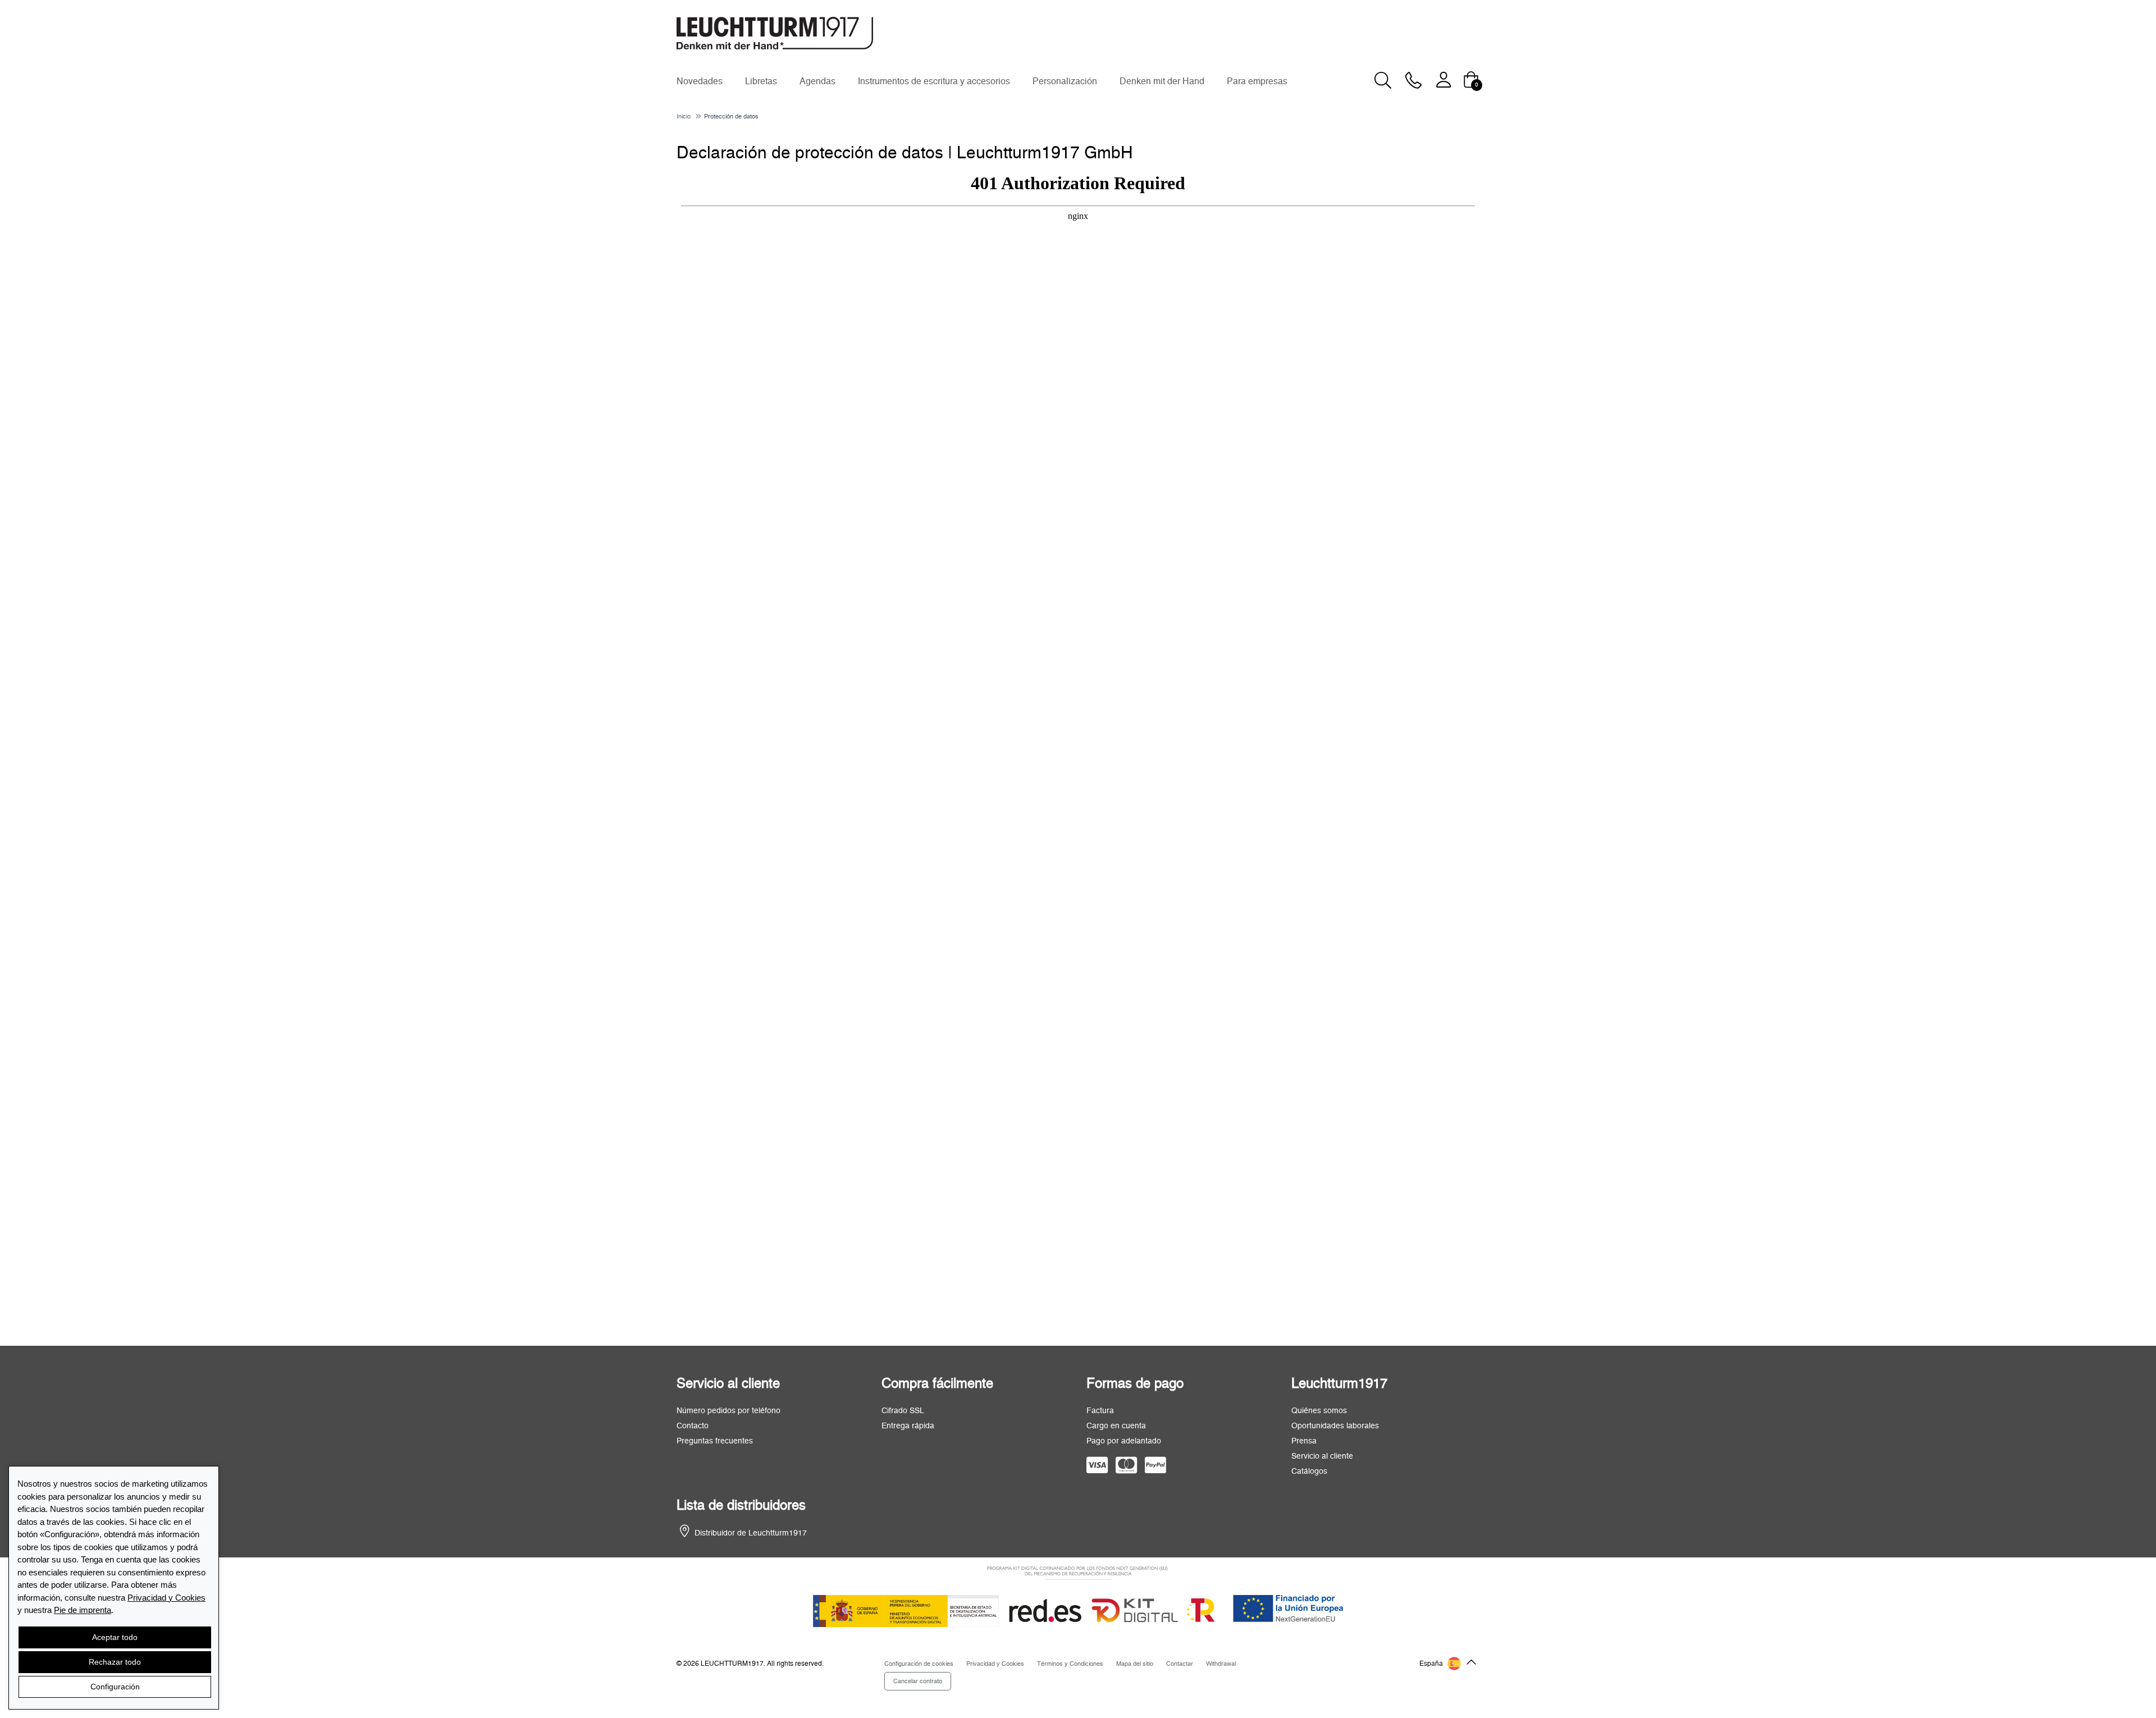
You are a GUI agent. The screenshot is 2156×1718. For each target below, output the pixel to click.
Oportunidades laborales (1335, 1426)
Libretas (761, 81)
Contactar (1180, 1664)
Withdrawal (1221, 1664)
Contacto (693, 1426)
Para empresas (1257, 81)
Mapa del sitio (1135, 1664)
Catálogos (1309, 1472)
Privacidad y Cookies (166, 1598)
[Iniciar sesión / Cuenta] (1444, 79)
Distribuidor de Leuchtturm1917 (751, 1533)
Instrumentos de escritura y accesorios (934, 81)
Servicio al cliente (1322, 1456)
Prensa (1304, 1441)
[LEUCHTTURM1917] (775, 33)
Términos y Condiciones (1070, 1664)
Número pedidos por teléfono (728, 1411)
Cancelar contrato (918, 1681)
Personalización (1065, 81)
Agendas (817, 81)
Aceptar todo (115, 1637)
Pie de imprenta (83, 1610)
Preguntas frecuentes (715, 1441)
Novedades (700, 81)
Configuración (115, 1687)
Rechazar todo (115, 1662)
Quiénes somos (1319, 1411)
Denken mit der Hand (1162, 81)
